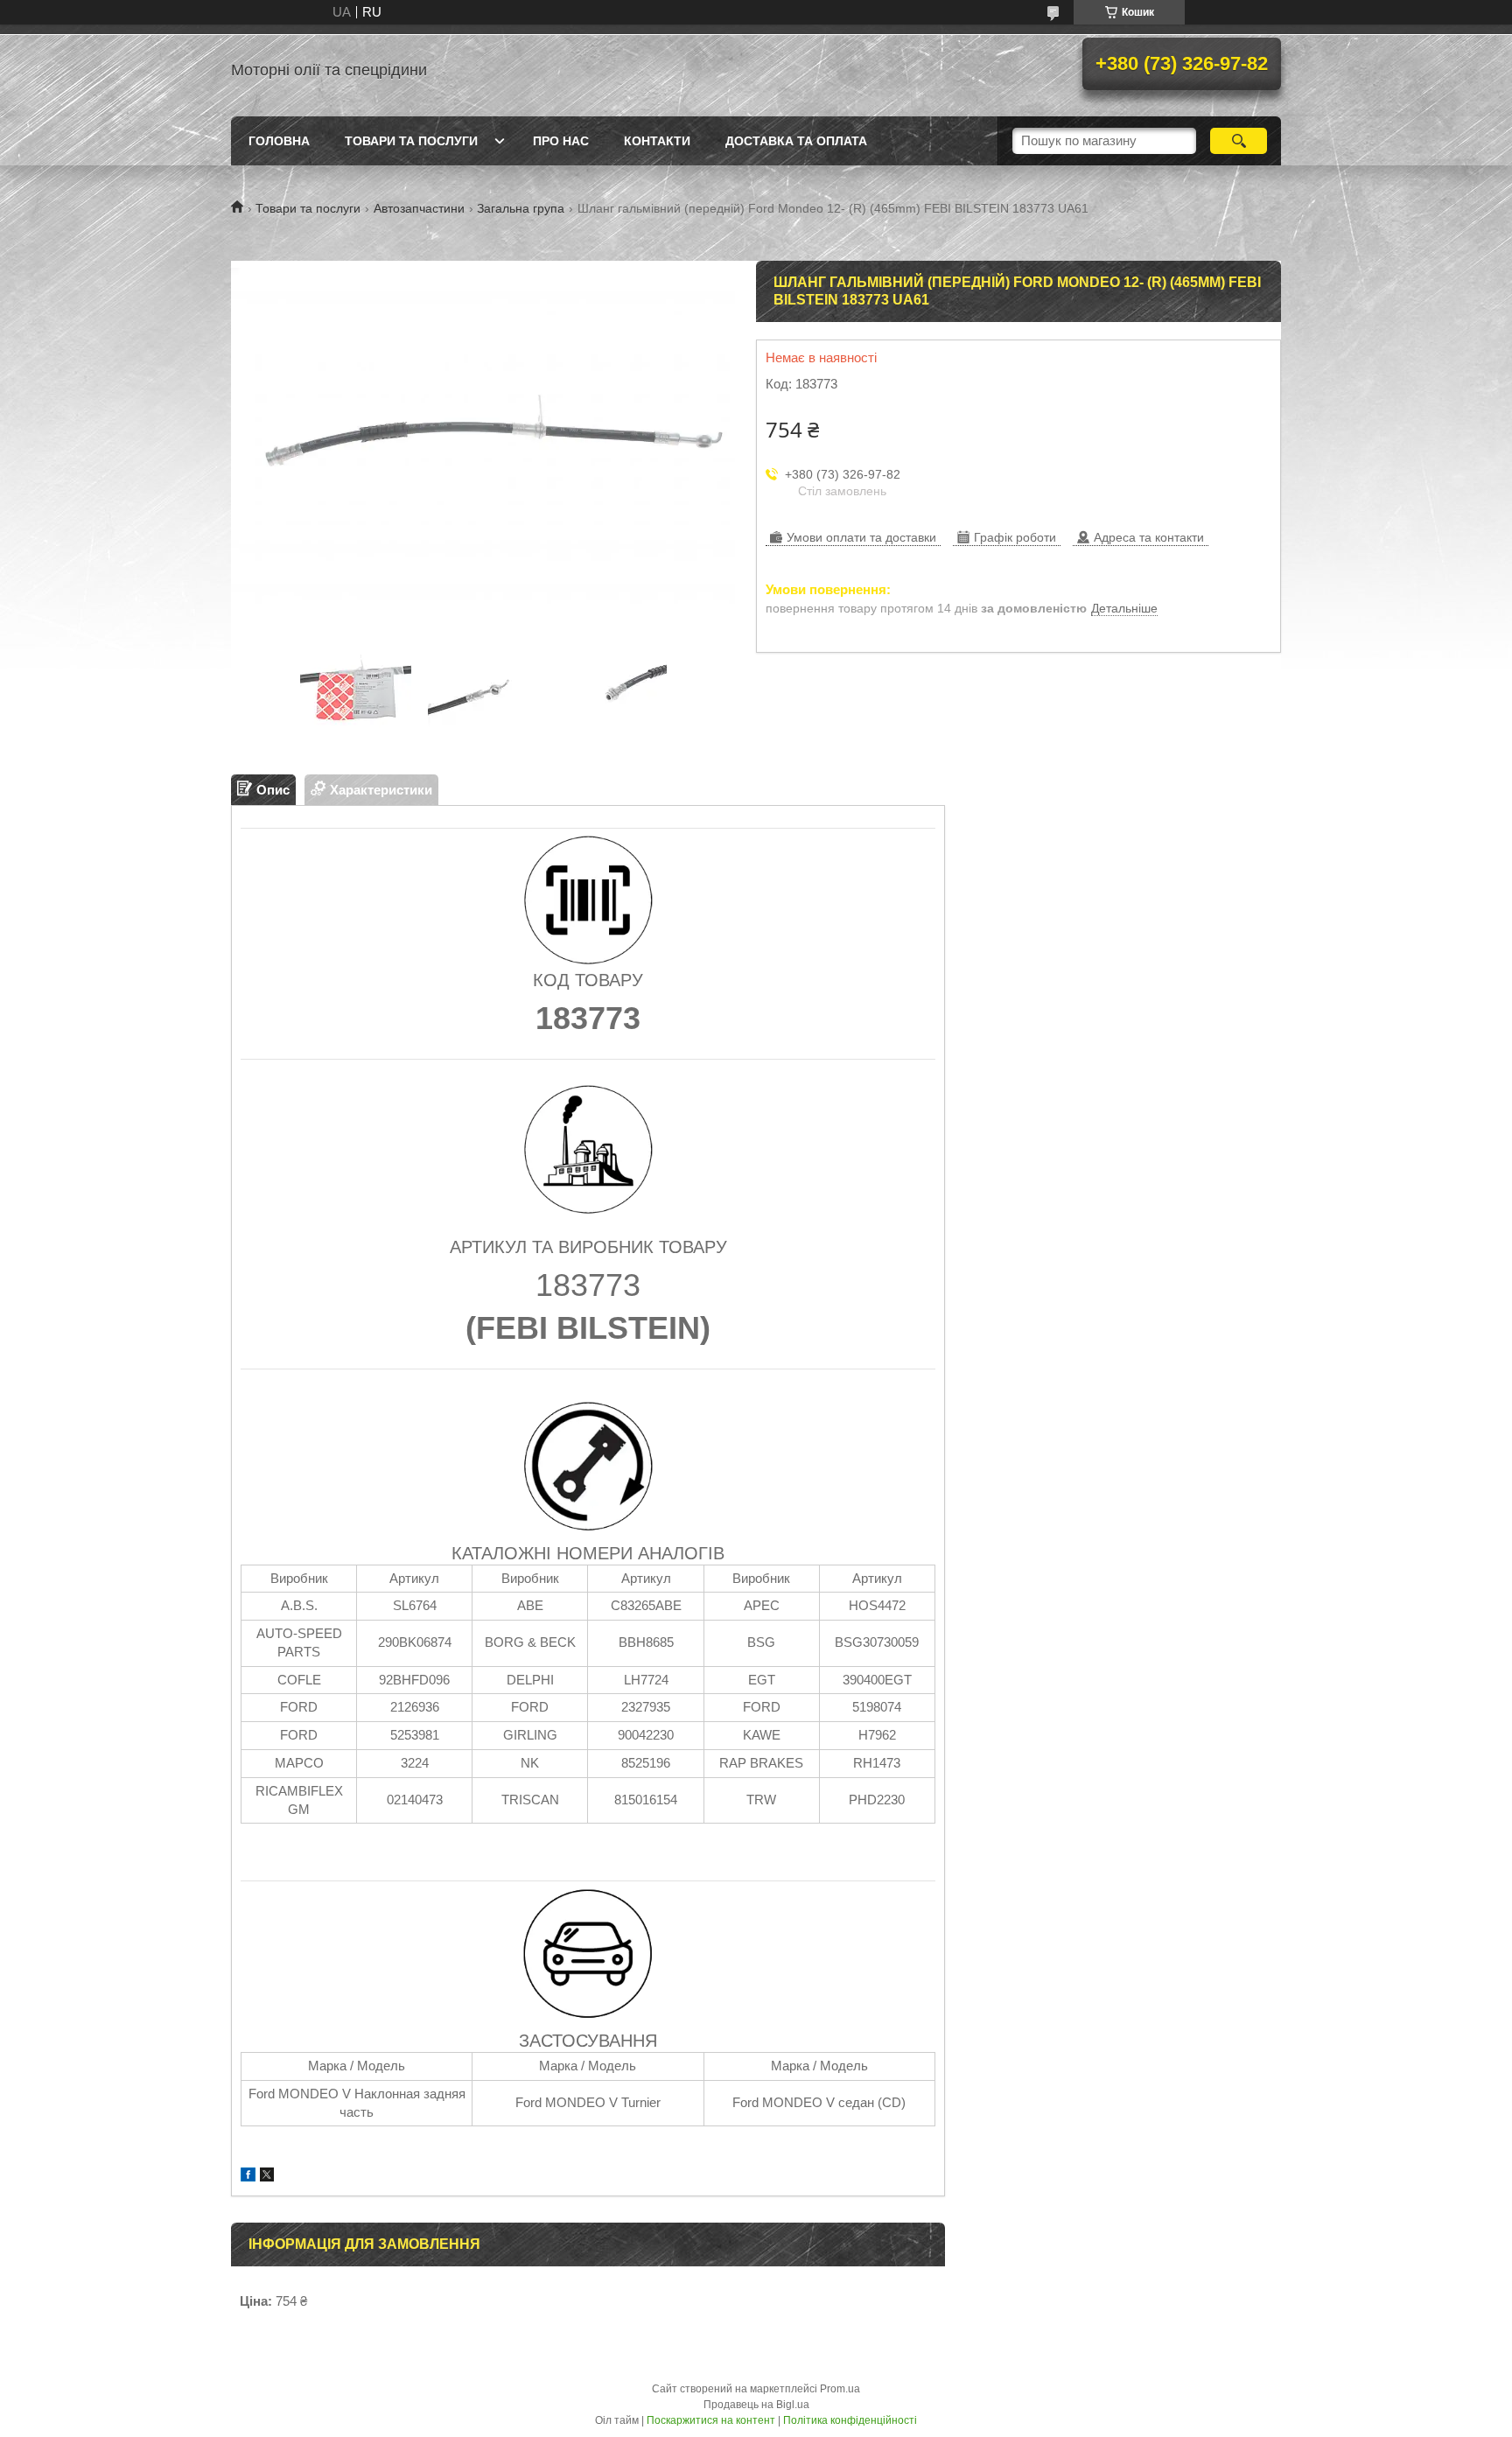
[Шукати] (1239, 141)
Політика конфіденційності (850, 2420)
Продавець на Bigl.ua (756, 2405)
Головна (279, 141)
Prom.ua (840, 2389)
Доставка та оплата (796, 141)
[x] (267, 2177)
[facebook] (248, 2177)
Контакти (657, 141)
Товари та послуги (411, 141)
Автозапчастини (419, 208)
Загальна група (521, 208)
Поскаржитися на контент (711, 2420)
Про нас (561, 141)
